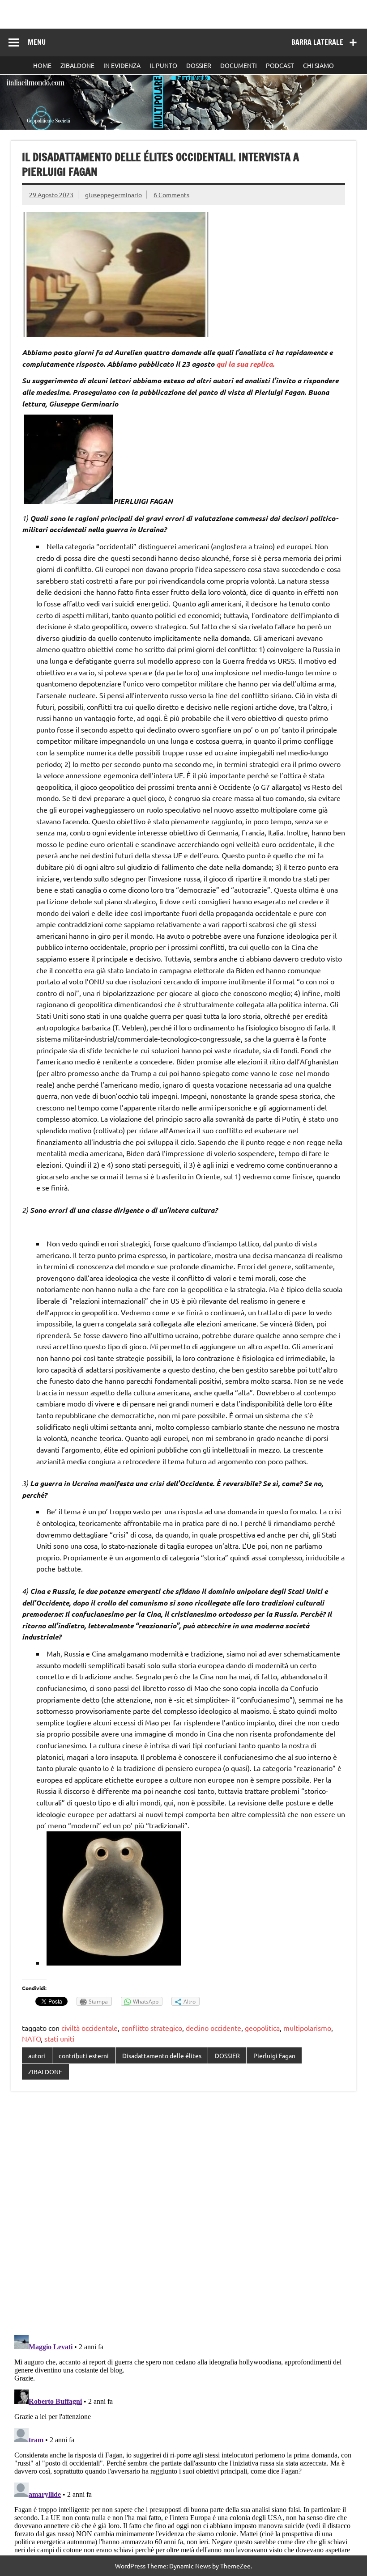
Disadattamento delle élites (162, 2055)
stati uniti (59, 2038)
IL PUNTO (163, 65)
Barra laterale (317, 42)
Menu (37, 42)
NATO (31, 2038)
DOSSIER (199, 65)
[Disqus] (183, 2214)
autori (37, 2055)
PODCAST (280, 65)
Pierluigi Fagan (274, 2055)
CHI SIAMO (318, 65)
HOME (42, 65)
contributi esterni (84, 2055)
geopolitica (262, 2028)
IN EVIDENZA (122, 65)
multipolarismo (307, 2028)
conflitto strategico (152, 2028)
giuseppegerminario (113, 195)
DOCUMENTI (239, 65)
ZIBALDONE (77, 65)
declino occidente (213, 2028)
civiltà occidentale (90, 2028)
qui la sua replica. (245, 364)
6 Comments (171, 195)
